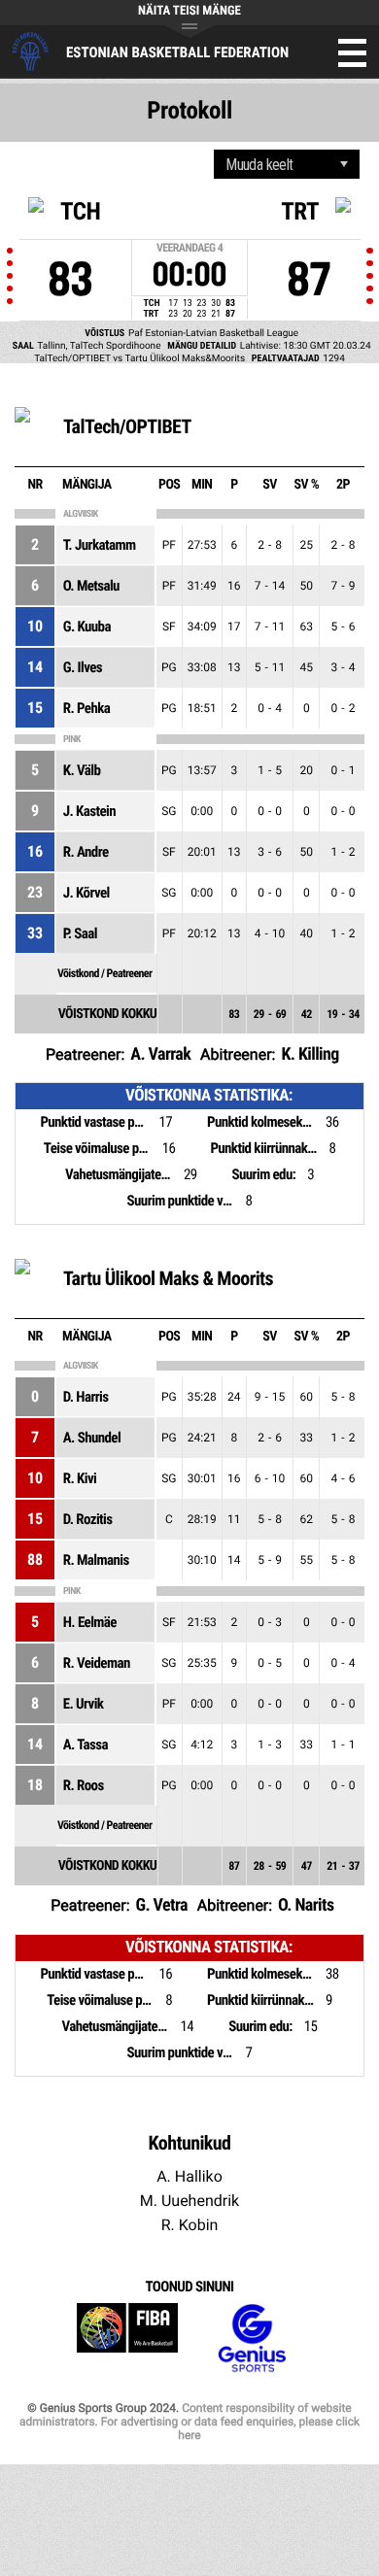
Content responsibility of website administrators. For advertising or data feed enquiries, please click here (189, 2422)
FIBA (127, 2339)
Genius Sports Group (252, 2339)
